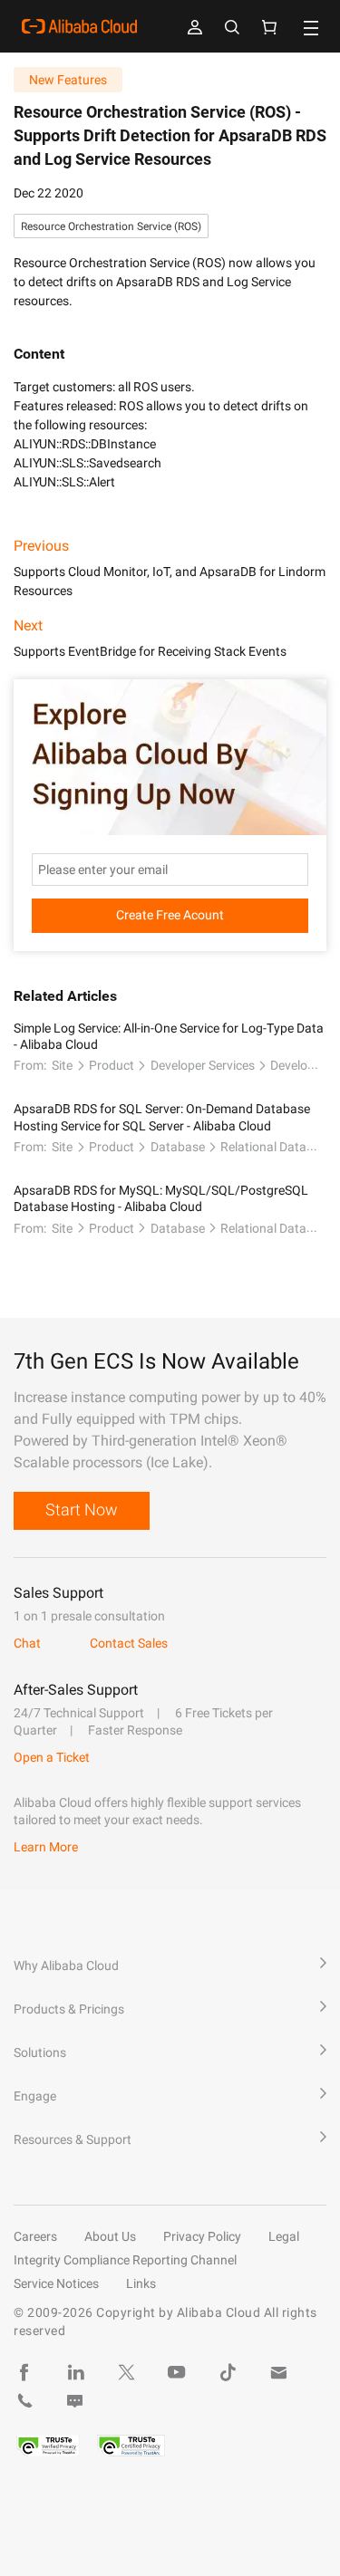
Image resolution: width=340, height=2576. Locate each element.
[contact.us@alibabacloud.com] (278, 2372)
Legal (284, 2236)
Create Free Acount (170, 915)
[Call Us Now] (24, 2401)
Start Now (82, 1509)
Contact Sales (129, 1643)
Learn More (46, 1847)
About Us (110, 2236)
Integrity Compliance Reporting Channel (125, 2260)
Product (112, 1065)
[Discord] (75, 2401)
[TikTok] (228, 2372)
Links (141, 2283)
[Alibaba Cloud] (79, 26)
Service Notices (56, 2283)
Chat (27, 1643)
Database (178, 1147)
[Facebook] (24, 2372)
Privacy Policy (202, 2236)
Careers (35, 2236)
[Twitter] (126, 2372)
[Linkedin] (75, 2372)
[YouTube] (177, 2372)
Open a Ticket (52, 1757)
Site (62, 1065)
